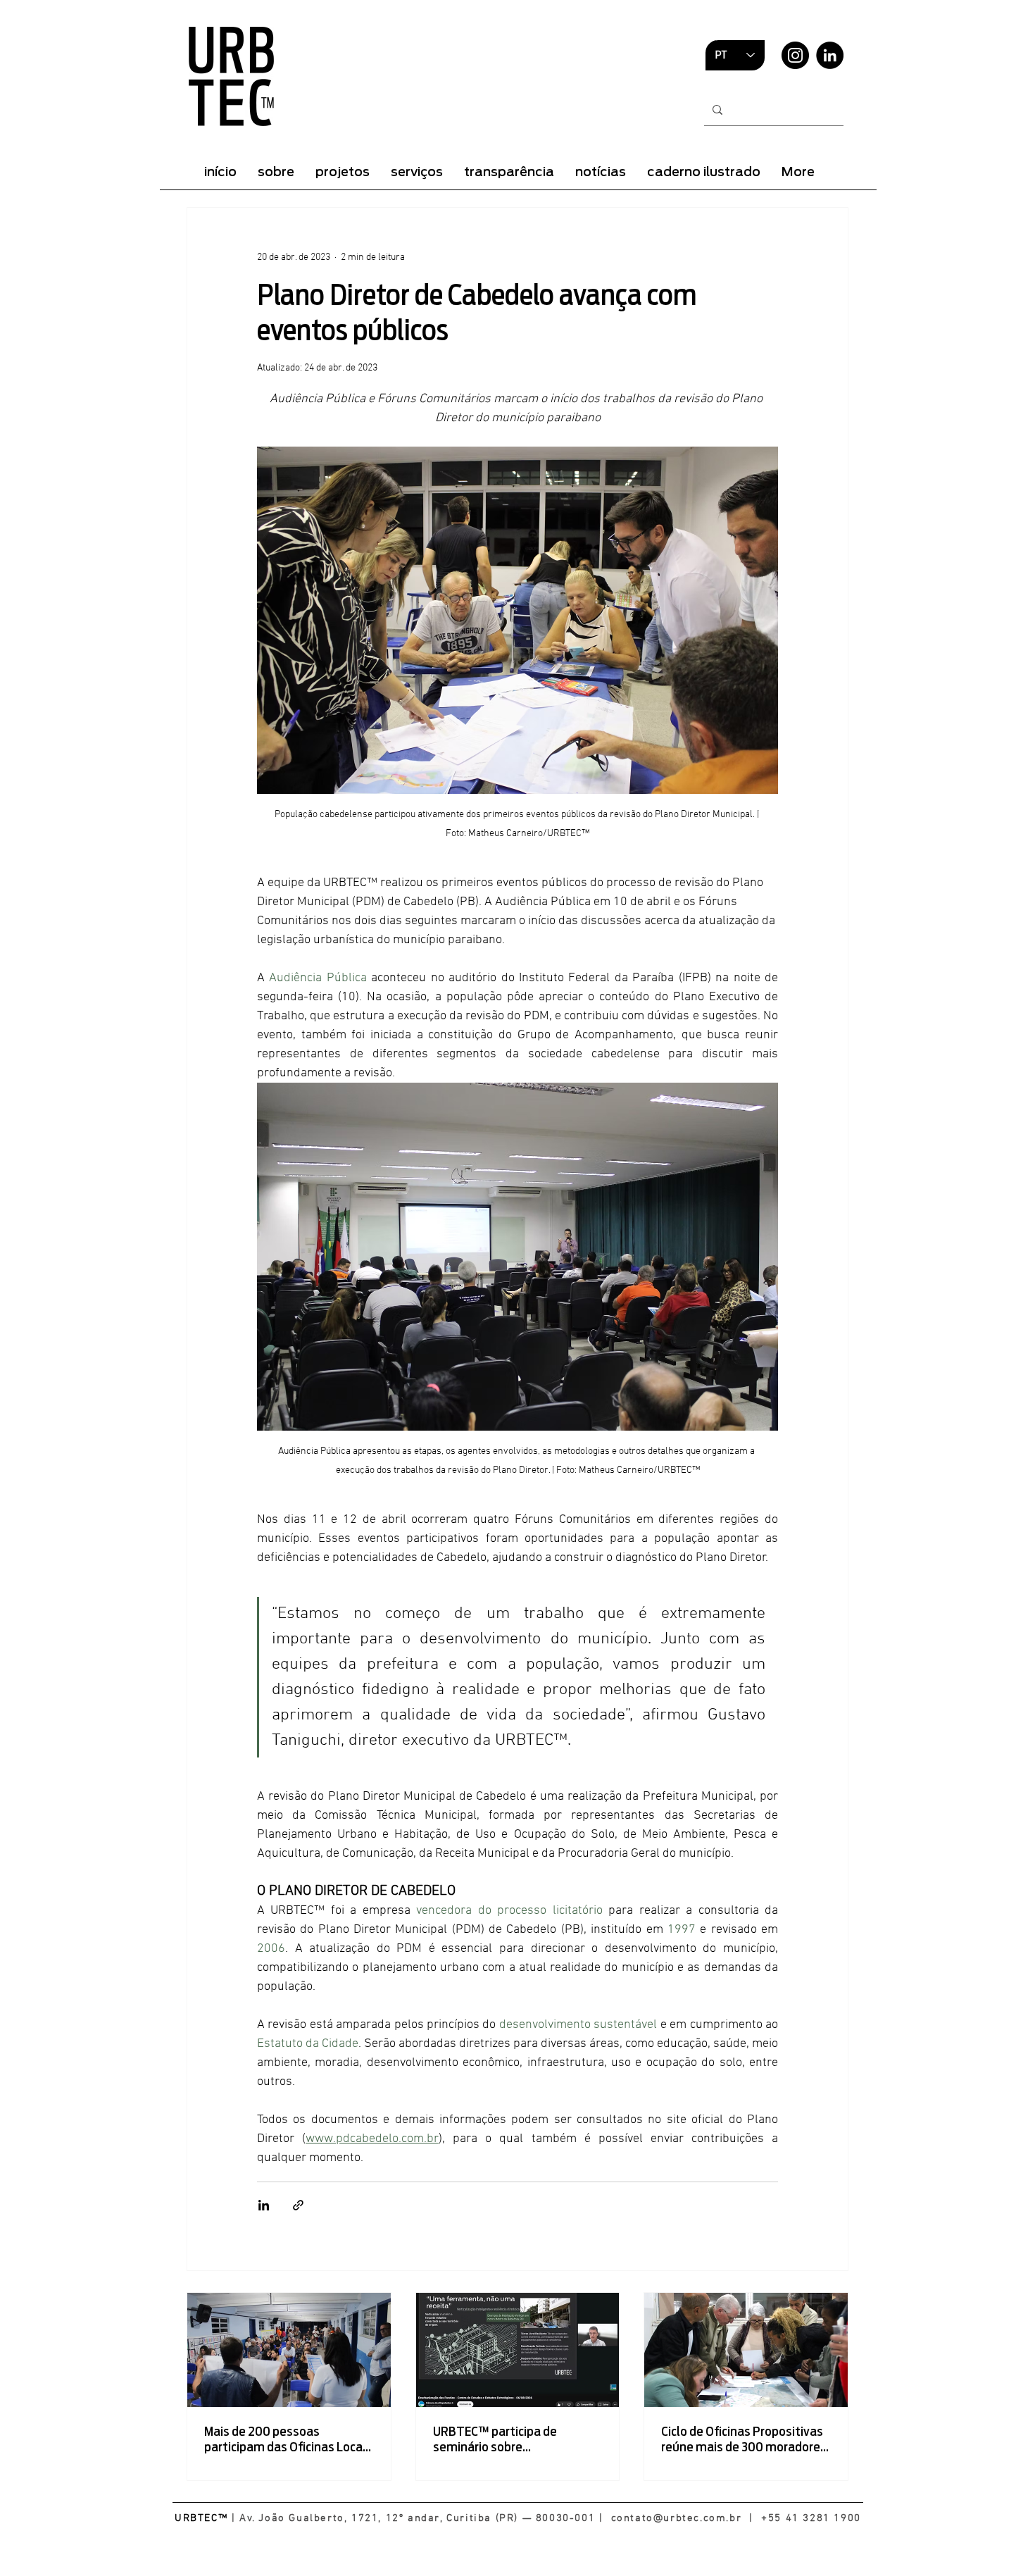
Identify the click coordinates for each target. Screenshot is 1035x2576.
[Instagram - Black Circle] (795, 55)
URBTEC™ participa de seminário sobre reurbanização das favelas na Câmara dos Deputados (515, 2439)
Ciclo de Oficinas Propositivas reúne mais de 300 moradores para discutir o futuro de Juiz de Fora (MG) (744, 2439)
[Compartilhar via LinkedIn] (264, 2205)
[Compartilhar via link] (298, 2205)
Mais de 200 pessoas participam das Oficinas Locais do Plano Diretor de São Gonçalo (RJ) (288, 2439)
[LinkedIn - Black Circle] (830, 55)
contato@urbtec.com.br (677, 2518)
